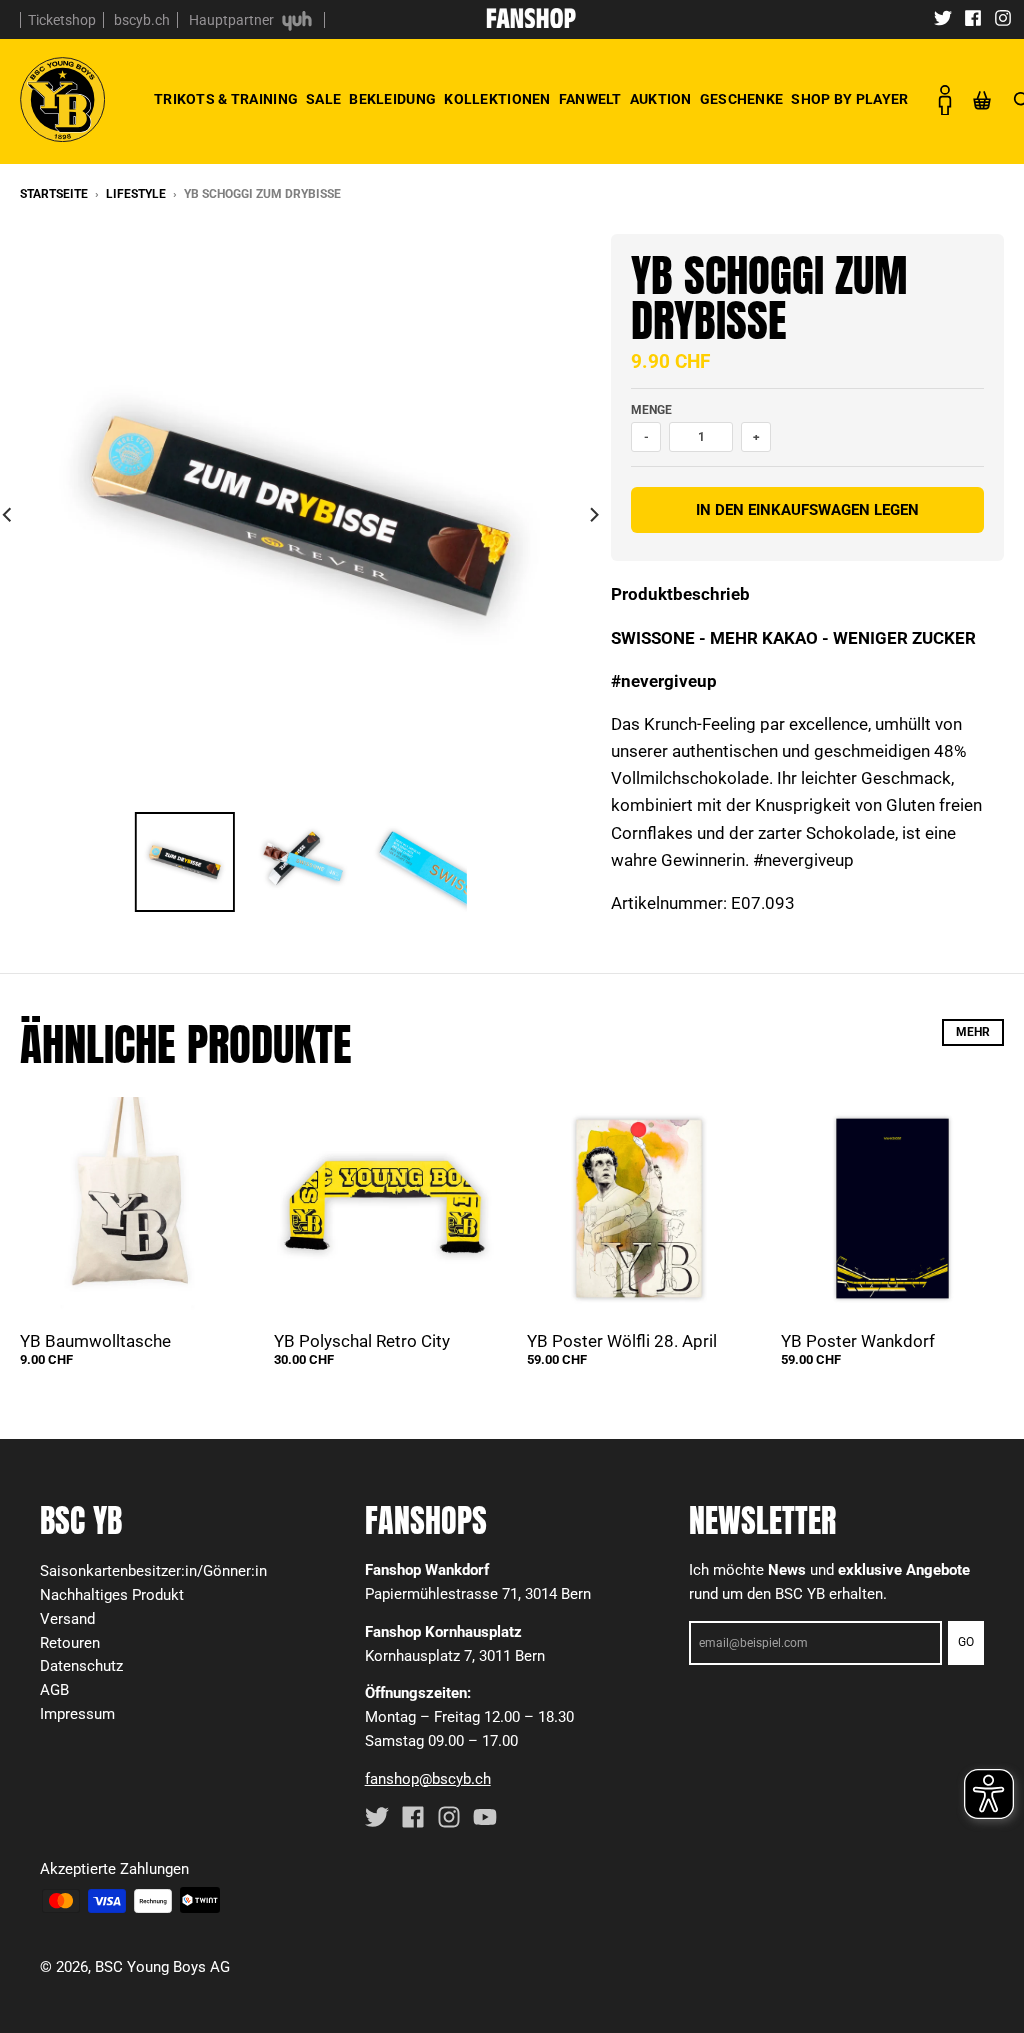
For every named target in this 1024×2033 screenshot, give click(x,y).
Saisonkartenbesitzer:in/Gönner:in (153, 1571)
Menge (651, 410)
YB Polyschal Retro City (362, 1341)
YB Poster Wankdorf (858, 1341)
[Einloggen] (944, 100)
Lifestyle (136, 194)
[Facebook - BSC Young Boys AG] (973, 17)
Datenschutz (81, 1666)
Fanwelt (590, 99)
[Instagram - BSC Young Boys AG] (1003, 17)
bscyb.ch (142, 20)
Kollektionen (497, 99)
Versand (67, 1619)
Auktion (661, 99)
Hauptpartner (233, 20)
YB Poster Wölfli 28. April (622, 1341)
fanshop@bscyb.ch (428, 1779)
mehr (973, 1032)
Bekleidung (392, 99)
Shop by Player (849, 99)
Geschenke (742, 99)
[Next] (593, 514)
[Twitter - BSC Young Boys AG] (943, 17)
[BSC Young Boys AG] (531, 22)
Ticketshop (62, 20)
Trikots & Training (226, 99)
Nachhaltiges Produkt (112, 1595)
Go (966, 1642)
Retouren (70, 1643)
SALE (323, 99)
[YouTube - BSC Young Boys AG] (485, 1817)
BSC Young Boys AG (162, 1967)
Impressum (77, 1714)
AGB (54, 1690)
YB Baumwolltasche (95, 1341)
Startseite (54, 194)
